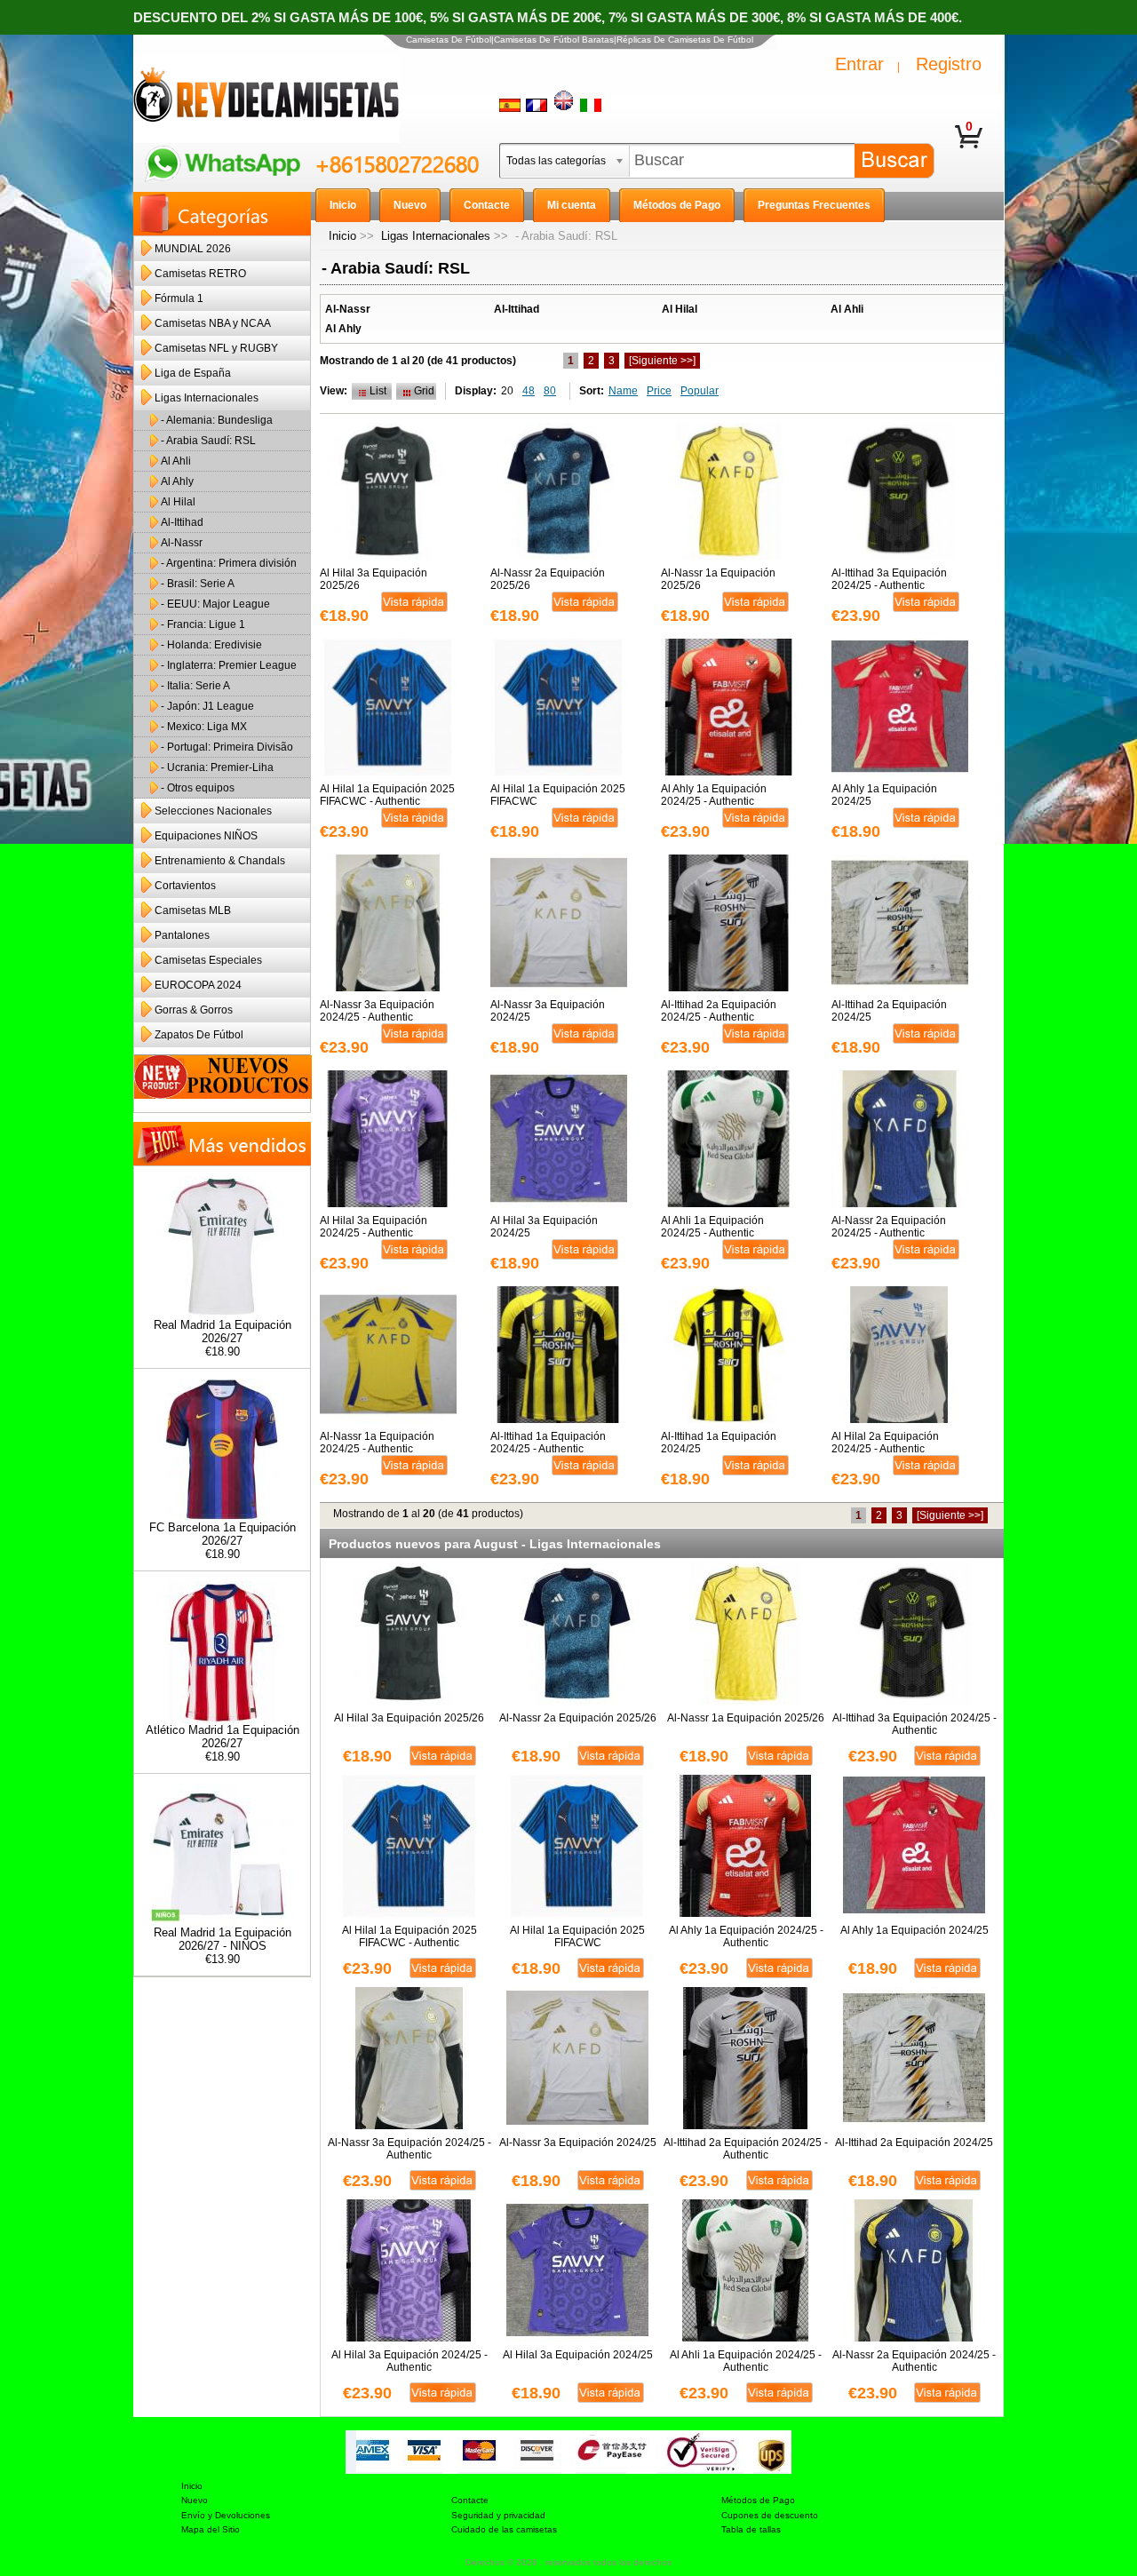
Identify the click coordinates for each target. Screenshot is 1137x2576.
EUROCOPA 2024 (198, 985)
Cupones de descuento (770, 2515)
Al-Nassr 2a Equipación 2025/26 (548, 579)
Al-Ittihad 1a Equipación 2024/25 (719, 1443)
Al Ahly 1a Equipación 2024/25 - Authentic (714, 795)
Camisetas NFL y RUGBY (216, 348)
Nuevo (195, 2500)
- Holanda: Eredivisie (211, 645)
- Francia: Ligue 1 (203, 624)
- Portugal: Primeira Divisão (227, 747)
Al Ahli (176, 461)
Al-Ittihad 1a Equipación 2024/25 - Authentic (548, 1443)
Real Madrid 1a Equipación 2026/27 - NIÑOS (223, 1939)
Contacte (470, 2500)
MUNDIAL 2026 (193, 249)
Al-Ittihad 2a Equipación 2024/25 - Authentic (719, 1011)
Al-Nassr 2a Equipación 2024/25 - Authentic (889, 1227)
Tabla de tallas (751, 2529)
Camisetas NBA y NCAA (213, 323)
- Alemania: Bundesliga (217, 420)
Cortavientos (185, 886)
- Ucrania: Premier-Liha (217, 767)
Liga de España (193, 373)
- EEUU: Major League (215, 604)
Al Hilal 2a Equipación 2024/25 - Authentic (885, 1443)
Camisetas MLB (193, 910)
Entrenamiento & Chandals (220, 861)
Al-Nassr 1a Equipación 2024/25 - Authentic (377, 1443)
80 (550, 391)
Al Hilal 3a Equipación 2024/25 (544, 1227)
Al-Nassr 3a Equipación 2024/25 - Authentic (377, 1011)
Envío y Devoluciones (226, 2515)
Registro (949, 64)
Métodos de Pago (758, 2500)
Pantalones (182, 935)
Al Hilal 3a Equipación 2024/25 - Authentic (374, 1227)
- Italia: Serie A (195, 686)
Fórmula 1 (179, 298)
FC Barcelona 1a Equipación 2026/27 (223, 1534)
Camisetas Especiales (208, 960)
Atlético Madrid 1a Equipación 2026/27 (223, 1737)
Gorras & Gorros (194, 1010)
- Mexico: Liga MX (204, 727)
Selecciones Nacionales (213, 811)
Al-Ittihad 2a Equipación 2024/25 (889, 1011)
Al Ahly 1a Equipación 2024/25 (884, 795)
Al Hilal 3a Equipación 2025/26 (374, 579)
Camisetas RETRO (200, 274)
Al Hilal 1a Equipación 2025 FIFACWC (558, 795)
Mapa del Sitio (211, 2529)
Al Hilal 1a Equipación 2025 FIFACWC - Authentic (387, 795)
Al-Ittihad (182, 522)
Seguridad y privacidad (498, 2515)
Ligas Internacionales (436, 236)
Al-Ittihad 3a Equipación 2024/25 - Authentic (889, 579)
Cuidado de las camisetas (504, 2529)
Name (623, 391)
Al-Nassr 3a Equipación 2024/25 (548, 1011)
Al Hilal (178, 502)
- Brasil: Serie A (198, 584)
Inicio (342, 236)
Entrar (859, 64)
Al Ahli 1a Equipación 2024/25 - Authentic (712, 1227)
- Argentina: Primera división (229, 563)
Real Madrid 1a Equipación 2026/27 (223, 1332)
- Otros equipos (198, 788)
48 (529, 391)
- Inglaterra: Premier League (229, 665)
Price (659, 391)
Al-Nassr (182, 543)
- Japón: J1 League (207, 706)
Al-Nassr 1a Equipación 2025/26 (718, 579)
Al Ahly (177, 481)
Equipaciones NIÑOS (206, 836)
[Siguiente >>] (662, 361)
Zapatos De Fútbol (199, 1035)
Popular (700, 391)
